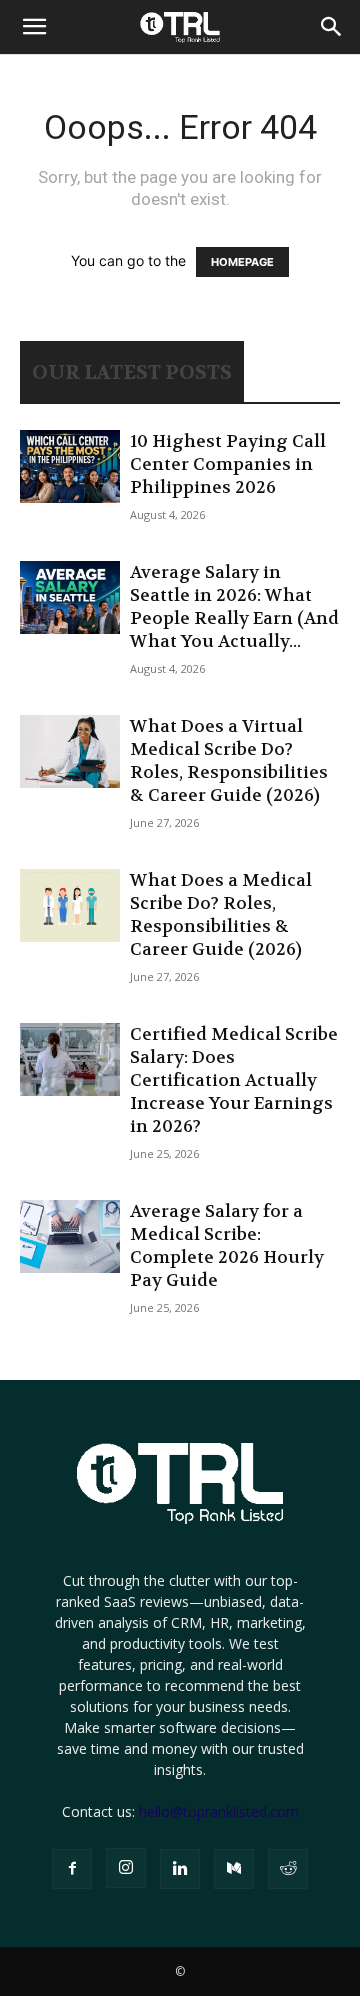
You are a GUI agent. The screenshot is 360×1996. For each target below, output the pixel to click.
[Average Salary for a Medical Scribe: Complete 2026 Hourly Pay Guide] (70, 1236)
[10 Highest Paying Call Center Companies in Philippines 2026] (70, 466)
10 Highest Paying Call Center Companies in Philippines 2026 (228, 464)
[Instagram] (126, 1868)
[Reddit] (288, 1869)
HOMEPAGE (242, 262)
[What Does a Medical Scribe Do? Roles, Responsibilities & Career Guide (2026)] (70, 905)
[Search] (332, 27)
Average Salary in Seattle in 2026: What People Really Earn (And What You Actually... (234, 606)
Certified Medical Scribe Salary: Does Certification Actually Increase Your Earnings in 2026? (234, 1080)
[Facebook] (72, 1869)
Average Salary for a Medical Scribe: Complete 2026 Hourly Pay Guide (227, 1245)
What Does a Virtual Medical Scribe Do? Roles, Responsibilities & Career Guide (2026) (229, 760)
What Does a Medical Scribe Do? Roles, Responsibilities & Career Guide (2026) (221, 914)
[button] (34, 27)
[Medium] (234, 1869)
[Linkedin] (180, 1869)
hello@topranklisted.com (219, 1811)
